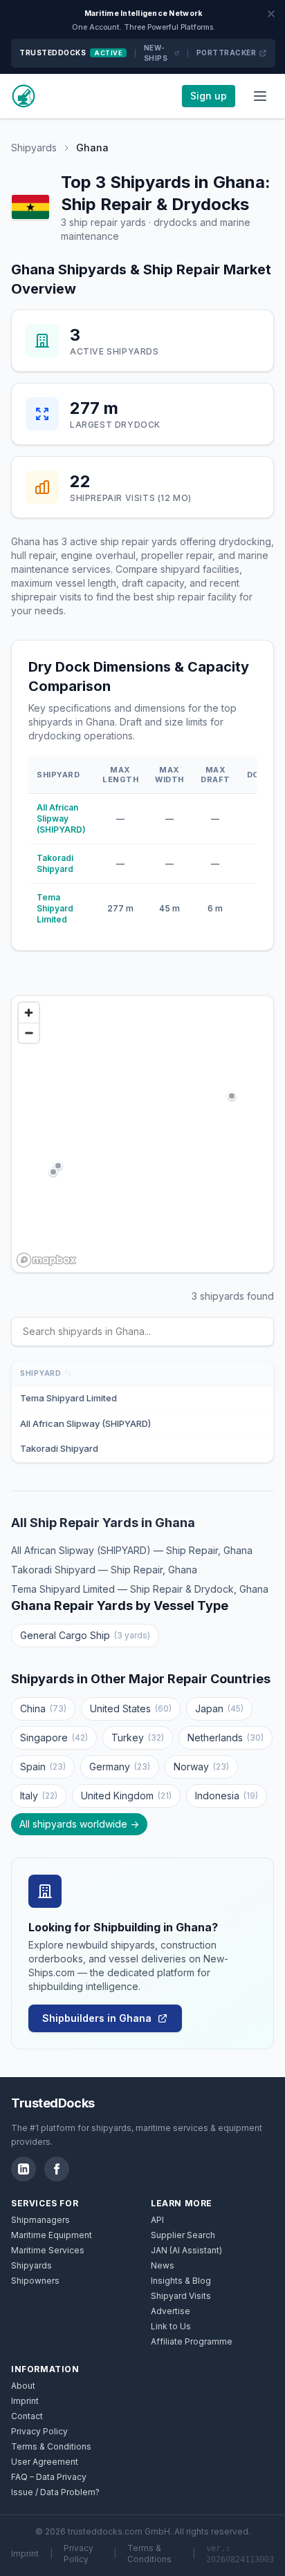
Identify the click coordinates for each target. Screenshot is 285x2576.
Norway (201, 1767)
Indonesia (227, 1796)
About (23, 2386)
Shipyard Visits (181, 2296)
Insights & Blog (181, 2281)
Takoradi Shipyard (55, 863)
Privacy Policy (39, 2431)
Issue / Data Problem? (55, 2492)
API (157, 2220)
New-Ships (156, 53)
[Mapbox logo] (46, 1260)
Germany (120, 1767)
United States (131, 1708)
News (163, 2265)
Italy (39, 1796)
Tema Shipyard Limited (55, 908)
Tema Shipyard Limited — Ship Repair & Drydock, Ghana (140, 1589)
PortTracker (227, 53)
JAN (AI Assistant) (186, 2250)
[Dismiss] (271, 14)
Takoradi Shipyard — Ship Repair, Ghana (104, 1570)
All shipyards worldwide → (79, 1824)
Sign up (209, 96)
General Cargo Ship (85, 1635)
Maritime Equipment (52, 2235)
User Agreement (45, 2462)
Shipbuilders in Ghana (97, 2018)
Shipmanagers (40, 2220)
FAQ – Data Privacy (49, 2477)
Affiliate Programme (192, 2341)
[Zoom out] (29, 1033)
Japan (219, 1708)
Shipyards (34, 148)
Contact (27, 2416)
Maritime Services (48, 2250)
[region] (142, 1134)
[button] (58, 1166)
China (43, 1708)
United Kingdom (126, 1796)
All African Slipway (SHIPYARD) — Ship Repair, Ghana (132, 1550)
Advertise (171, 2311)
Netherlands (226, 1737)
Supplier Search (183, 2235)
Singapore (54, 1737)
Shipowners (35, 2281)
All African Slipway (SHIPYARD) (61, 818)
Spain (43, 1767)
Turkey (138, 1737)
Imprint (25, 2401)
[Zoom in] (29, 1013)
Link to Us (171, 2326)
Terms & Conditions (51, 2446)
